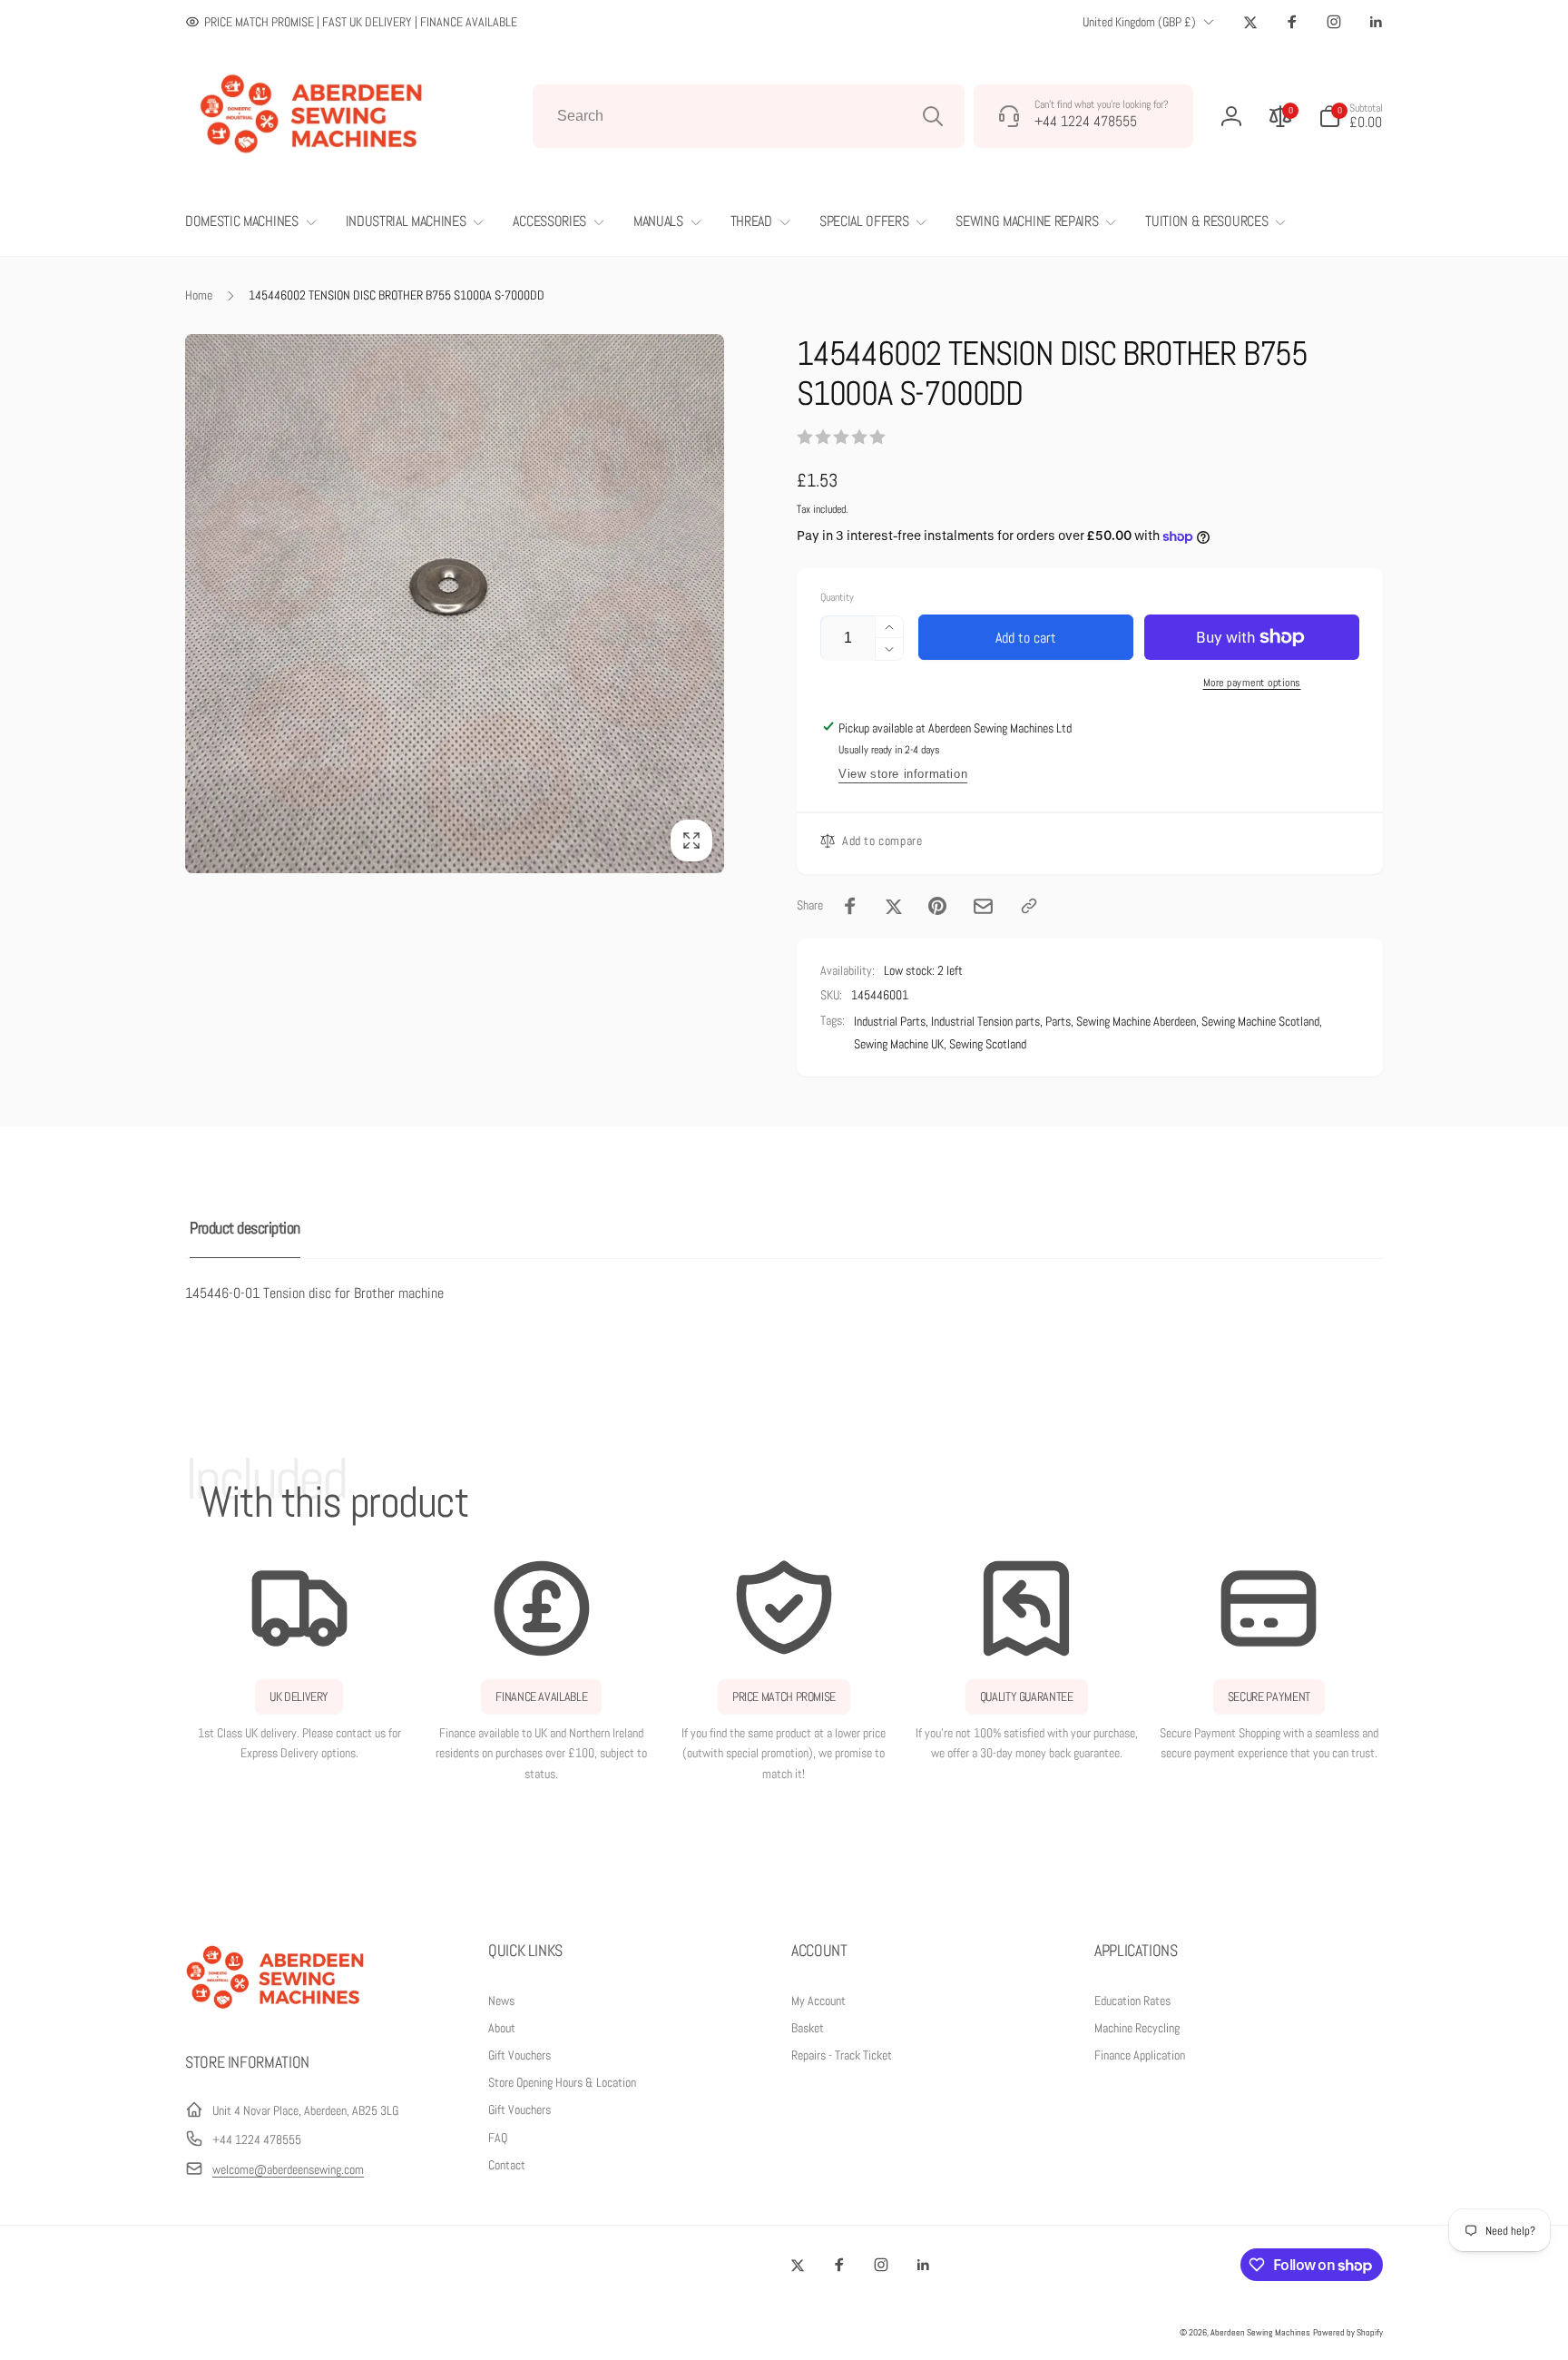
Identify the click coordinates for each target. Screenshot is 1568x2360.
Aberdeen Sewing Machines (1260, 2332)
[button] (1351, 116)
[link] (351, 22)
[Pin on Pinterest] (937, 906)
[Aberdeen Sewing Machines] (276, 2013)
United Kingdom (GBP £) (1139, 22)
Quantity (837, 598)
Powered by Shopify (1348, 2332)
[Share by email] (983, 906)
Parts (1058, 1021)
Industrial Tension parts (985, 1021)
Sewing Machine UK (899, 1044)
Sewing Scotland (988, 1044)
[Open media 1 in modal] (455, 604)
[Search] (933, 116)
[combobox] (749, 116)
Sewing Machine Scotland (1260, 1021)
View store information (903, 774)
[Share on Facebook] (850, 906)
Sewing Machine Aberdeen (1136, 1021)
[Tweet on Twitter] (894, 906)
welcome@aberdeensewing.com (288, 2169)
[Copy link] (1029, 906)
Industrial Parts (890, 1021)
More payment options (1252, 683)
